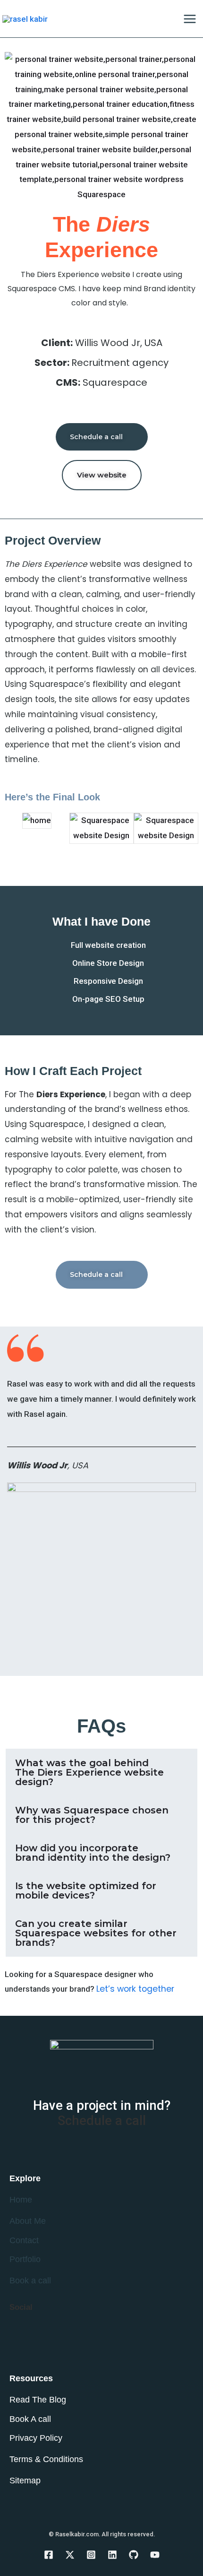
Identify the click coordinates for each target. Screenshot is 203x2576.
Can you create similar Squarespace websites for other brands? (96, 1933)
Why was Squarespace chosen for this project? (92, 1815)
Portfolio (25, 2259)
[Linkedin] (112, 2555)
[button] (14, 828)
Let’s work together (135, 1989)
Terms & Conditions (46, 2459)
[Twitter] (70, 2555)
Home (21, 2200)
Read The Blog (38, 2400)
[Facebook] (49, 2555)
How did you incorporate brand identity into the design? (93, 1853)
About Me (28, 2221)
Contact (24, 2240)
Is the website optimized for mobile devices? (86, 1891)
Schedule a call (102, 2121)
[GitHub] (134, 2555)
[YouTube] (155, 2555)
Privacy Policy (36, 2438)
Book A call (30, 2419)
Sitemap (25, 2481)
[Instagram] (91, 2555)
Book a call (30, 2281)
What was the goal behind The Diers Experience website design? (89, 1772)
